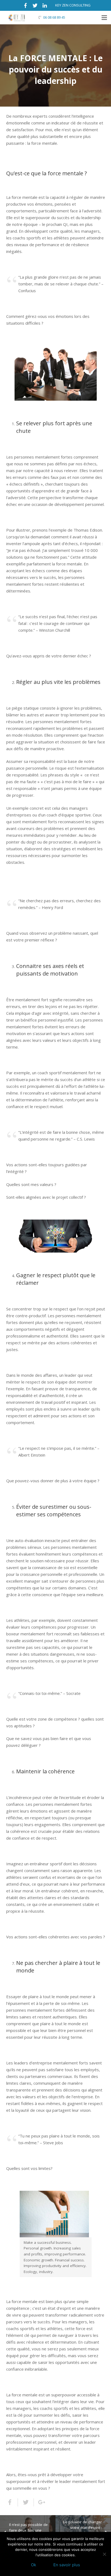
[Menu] (104, 18)
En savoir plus (67, 2565)
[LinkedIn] (45, 5)
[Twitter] (35, 5)
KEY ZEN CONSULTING (73, 5)
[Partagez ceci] (12, 2502)
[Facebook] (25, 5)
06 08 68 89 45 (54, 17)
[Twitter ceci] (26, 2502)
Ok (34, 2565)
